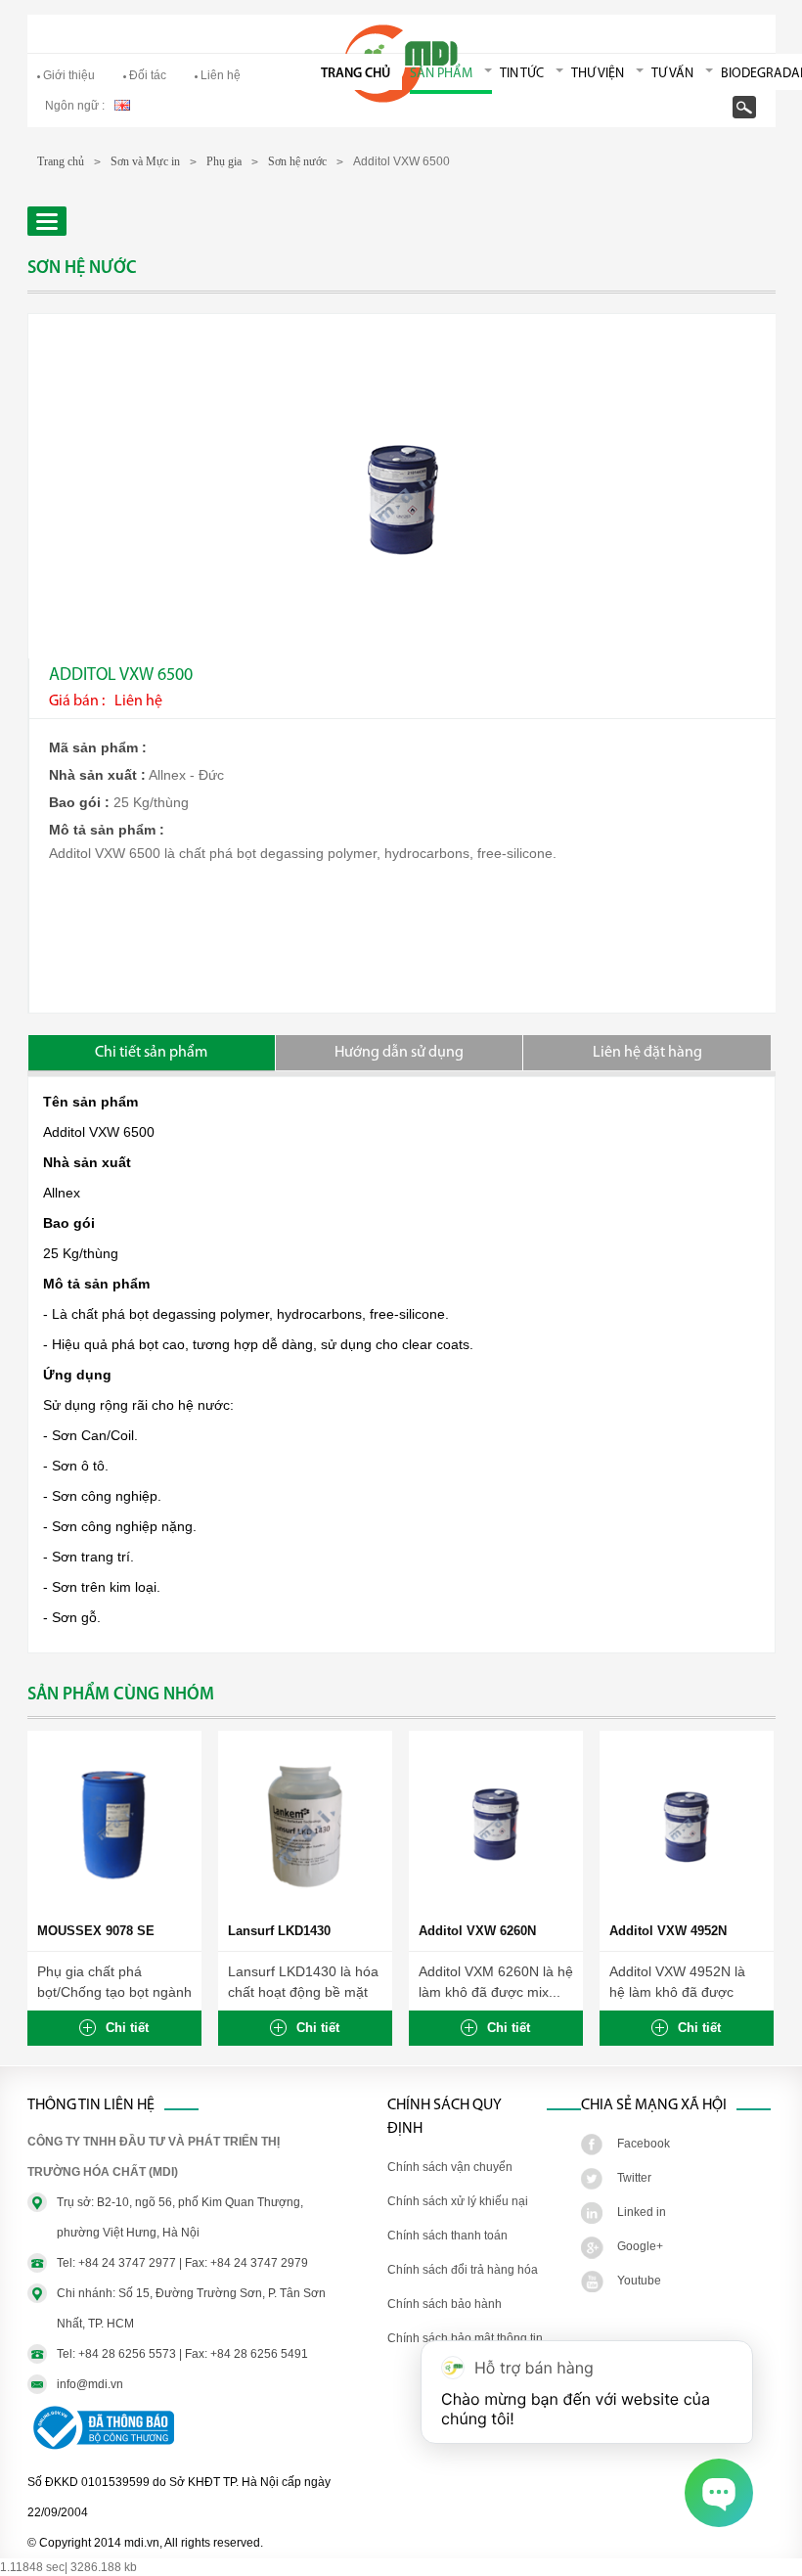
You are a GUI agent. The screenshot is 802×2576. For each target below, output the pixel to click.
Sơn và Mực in (145, 161)
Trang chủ (356, 74)
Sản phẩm (441, 74)
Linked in (642, 2212)
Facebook (644, 2144)
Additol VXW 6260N (477, 1931)
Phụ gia (224, 161)
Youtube (639, 2281)
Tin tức (522, 74)
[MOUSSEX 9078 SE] (114, 1908)
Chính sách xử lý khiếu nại (458, 2201)
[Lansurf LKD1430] (305, 1908)
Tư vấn (672, 74)
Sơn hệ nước (297, 161)
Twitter (634, 2178)
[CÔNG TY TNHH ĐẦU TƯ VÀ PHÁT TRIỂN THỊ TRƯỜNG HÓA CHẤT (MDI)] (401, 99)
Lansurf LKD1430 (279, 1931)
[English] (122, 104)
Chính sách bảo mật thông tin (465, 2338)
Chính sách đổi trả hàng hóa (463, 2270)
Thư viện (598, 74)
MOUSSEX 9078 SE (96, 1931)
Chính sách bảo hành (445, 2304)
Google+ (640, 2246)
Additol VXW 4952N (668, 1931)
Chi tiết (127, 2028)
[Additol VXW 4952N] (687, 1908)
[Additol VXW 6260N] (496, 1908)
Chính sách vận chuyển (450, 2167)
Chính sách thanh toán (447, 2236)
